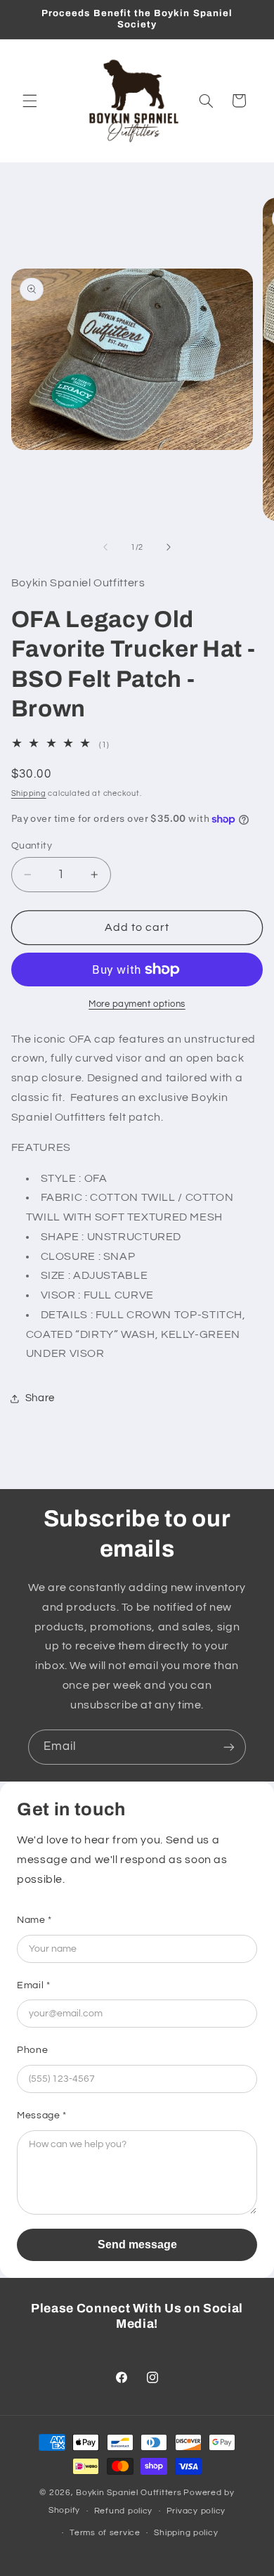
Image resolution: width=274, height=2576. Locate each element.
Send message (137, 2245)
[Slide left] (105, 548)
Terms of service (105, 2533)
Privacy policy (196, 2511)
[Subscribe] (229, 1747)
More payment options (137, 1004)
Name (34, 1920)
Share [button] (40, 1398)
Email (33, 1985)
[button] (30, 101)
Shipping (29, 793)
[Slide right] (169, 548)
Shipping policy (186, 2533)
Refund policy (124, 2511)
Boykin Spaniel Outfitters (129, 2493)
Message (42, 2115)
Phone (32, 2050)
